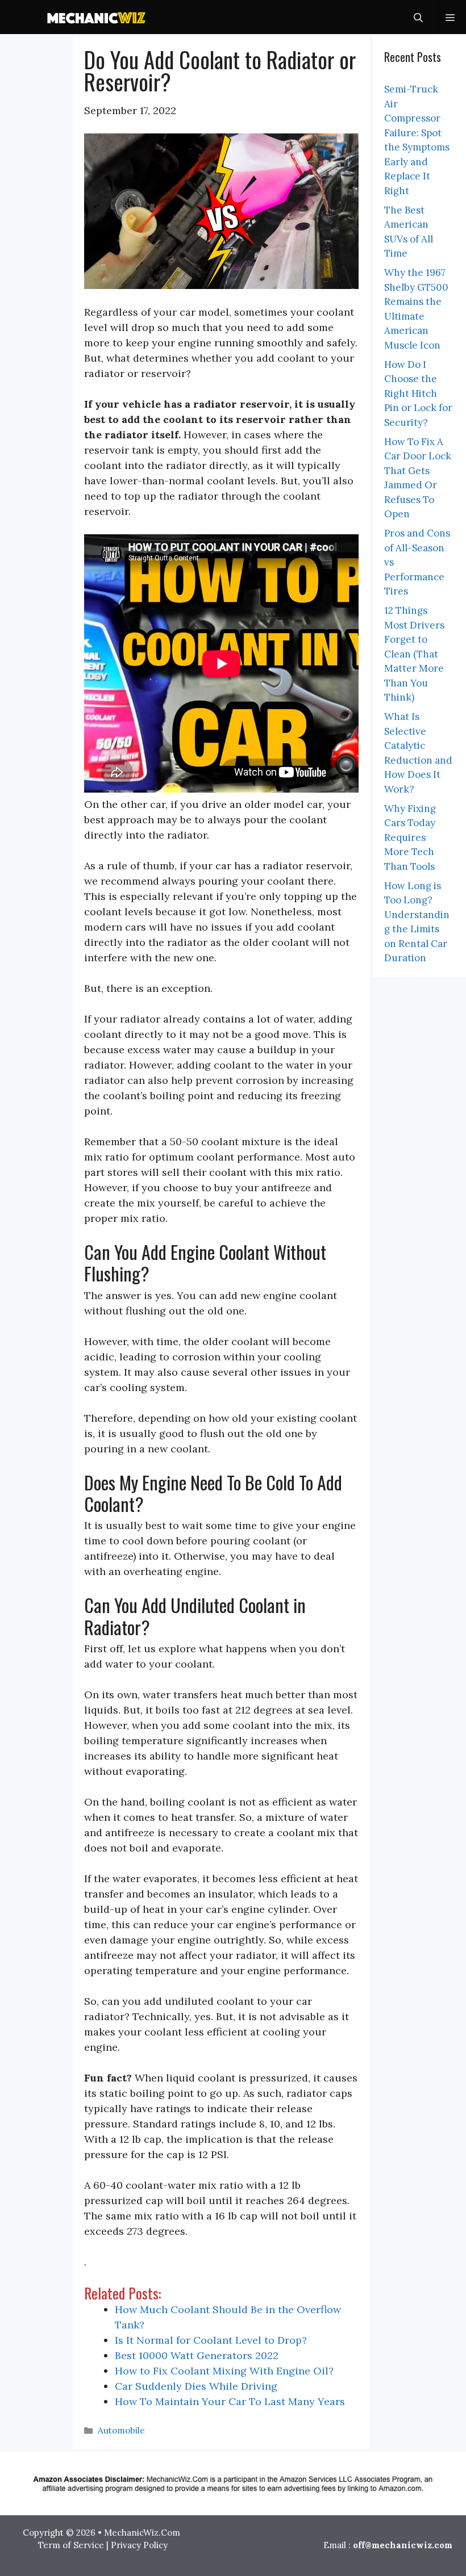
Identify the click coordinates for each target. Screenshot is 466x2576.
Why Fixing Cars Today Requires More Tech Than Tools (410, 837)
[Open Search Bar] (418, 17)
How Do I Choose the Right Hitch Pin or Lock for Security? (418, 393)
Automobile (121, 2430)
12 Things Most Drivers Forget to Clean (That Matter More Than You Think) (414, 654)
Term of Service (71, 2545)
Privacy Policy (139, 2545)
